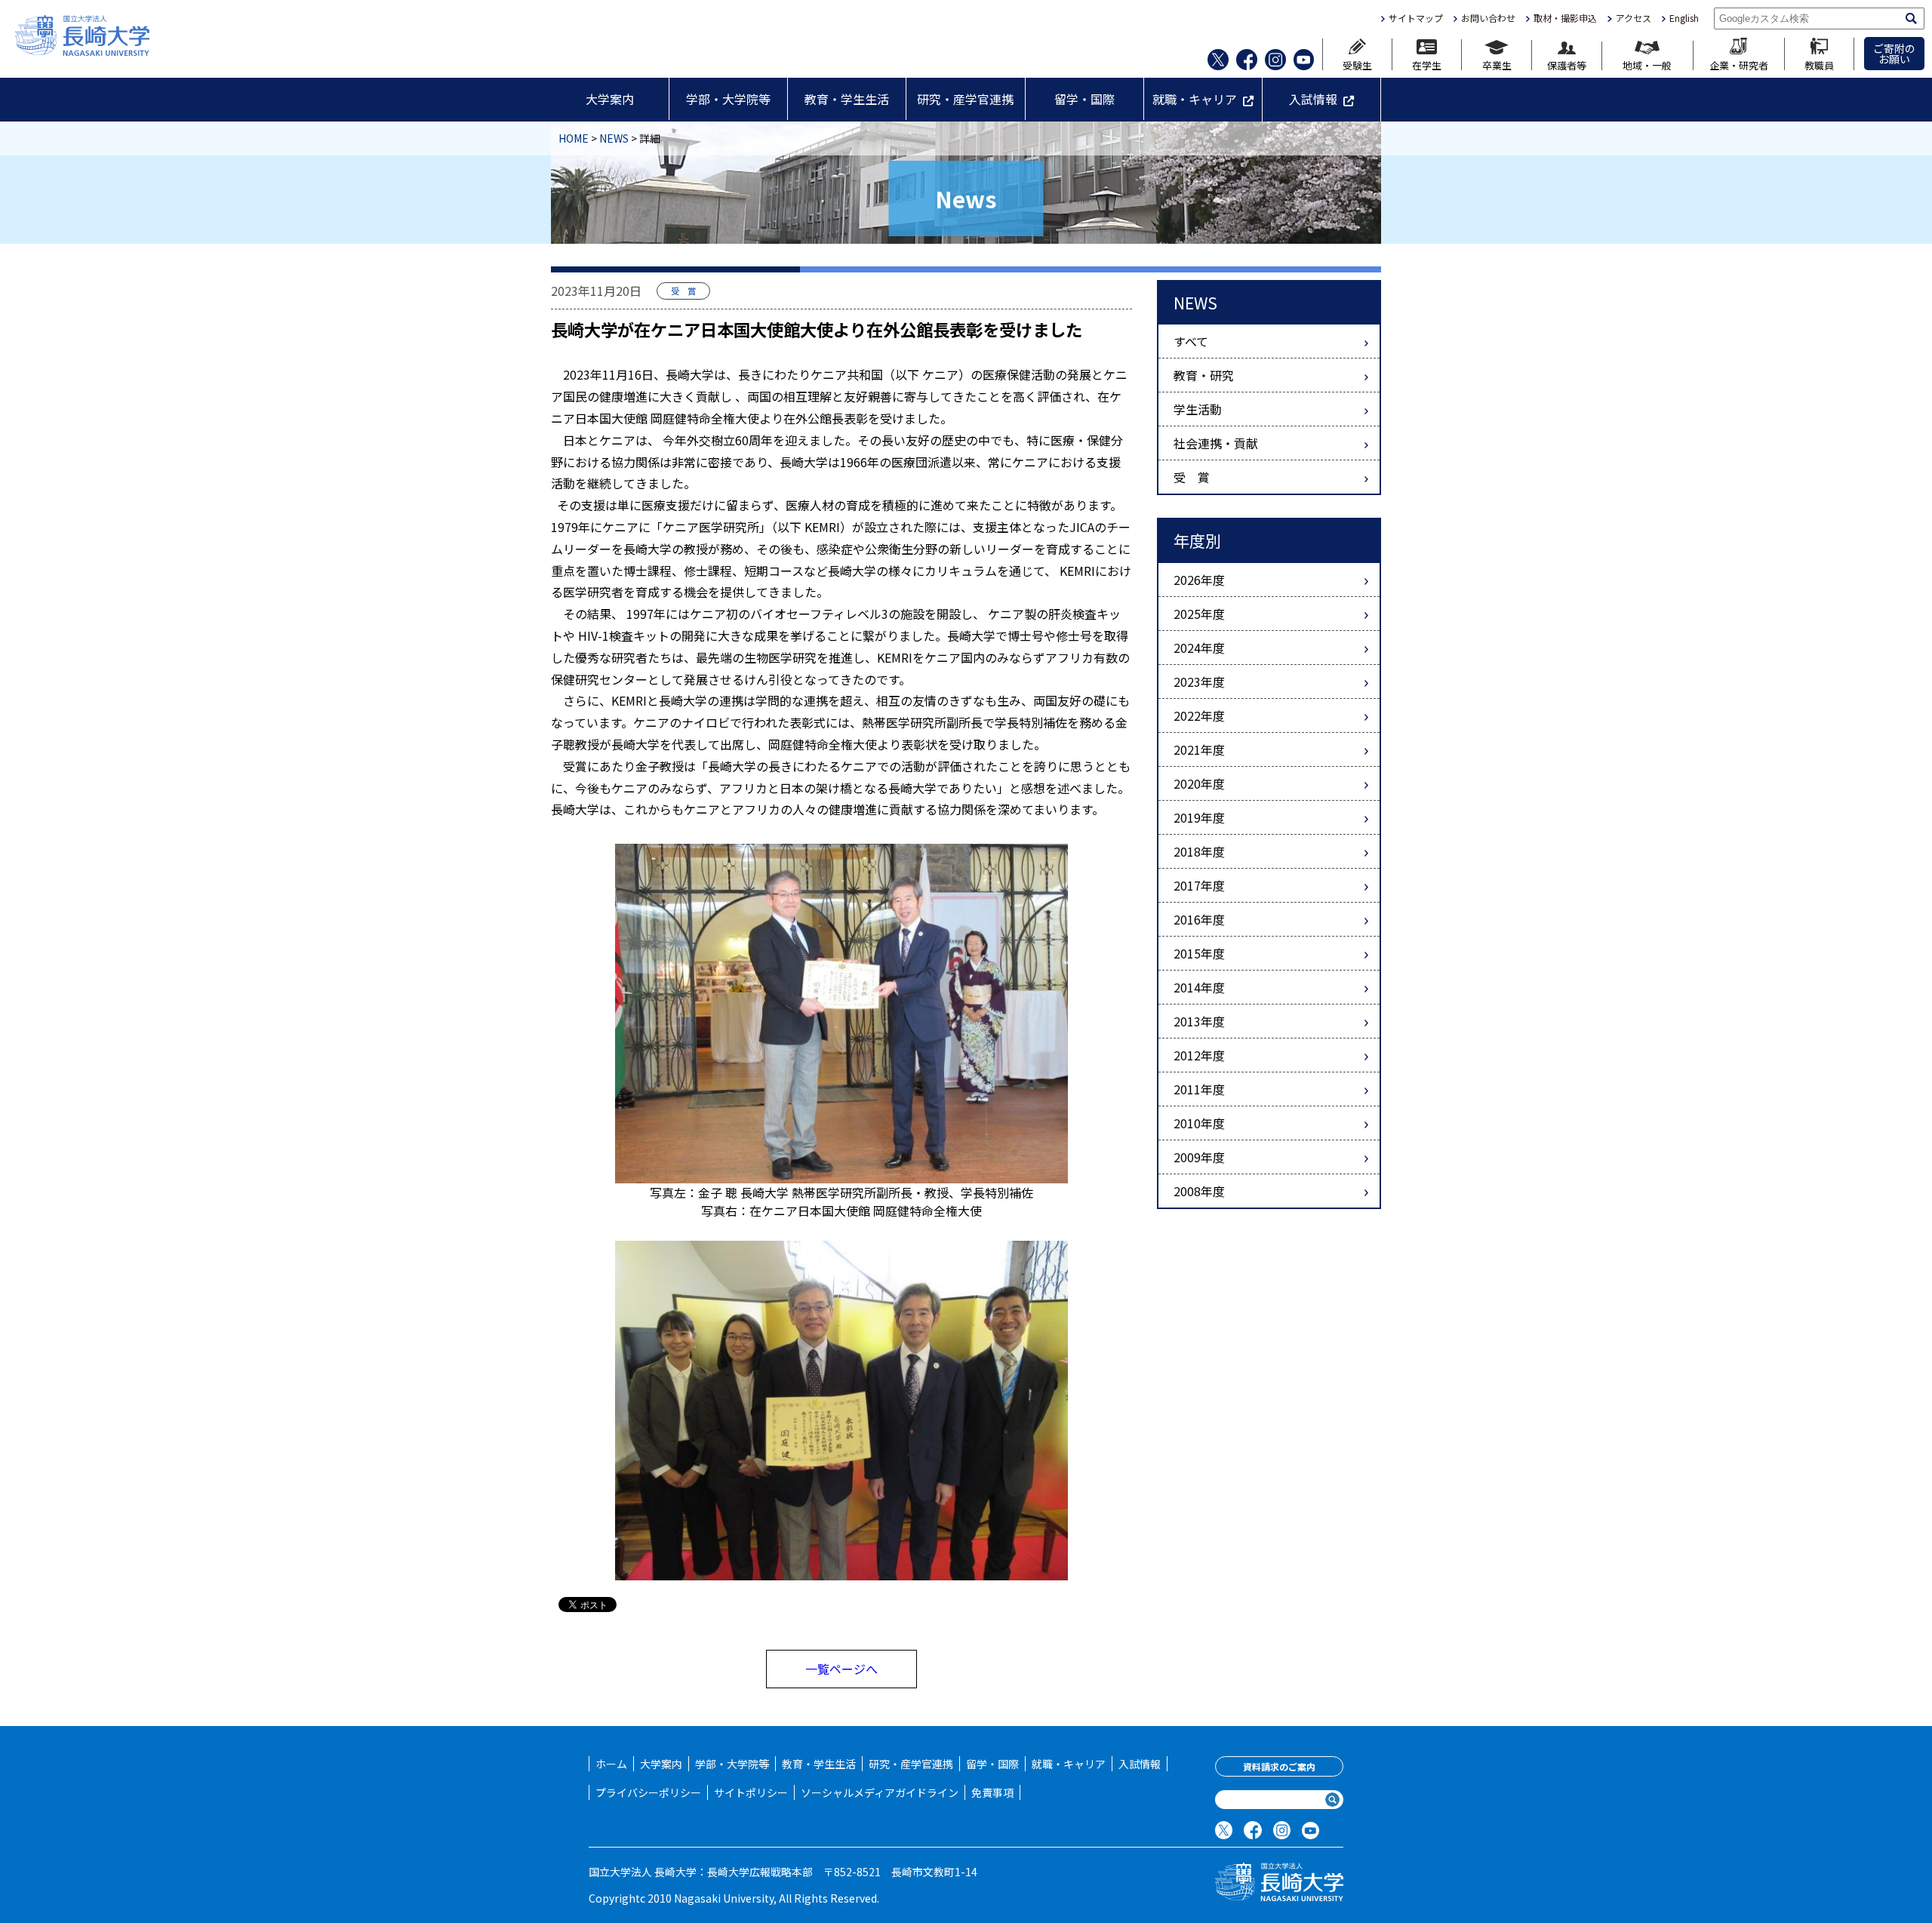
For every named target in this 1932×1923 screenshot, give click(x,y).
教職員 (1819, 64)
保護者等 (1567, 64)
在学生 (1427, 64)
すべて (1191, 341)
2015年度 (1199, 953)
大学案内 (610, 99)
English (1684, 18)
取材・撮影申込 (1565, 18)
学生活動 (1198, 409)
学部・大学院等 (728, 99)
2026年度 (1199, 580)
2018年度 (1199, 851)
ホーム (611, 1764)
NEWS (614, 138)
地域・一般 (1647, 64)
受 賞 (1192, 477)
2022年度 (1199, 715)
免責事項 (992, 1792)
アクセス (1633, 18)
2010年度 (1199, 1123)
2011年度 (1199, 1089)
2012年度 (1199, 1055)
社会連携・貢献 (1216, 443)
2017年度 (1199, 885)
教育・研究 (1204, 375)
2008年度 (1199, 1191)
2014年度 (1199, 987)
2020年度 (1199, 783)
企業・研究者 (1739, 64)
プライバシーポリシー (648, 1792)
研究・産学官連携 (965, 99)
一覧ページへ (841, 1669)
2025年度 (1199, 614)
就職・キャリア (1195, 99)
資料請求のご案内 (1279, 1766)
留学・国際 (1084, 99)
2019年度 (1199, 817)
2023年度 (1199, 682)
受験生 (1357, 64)
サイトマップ (1416, 18)
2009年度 (1199, 1157)
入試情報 (1313, 99)
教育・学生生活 (847, 99)
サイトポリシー (751, 1792)
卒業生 (1497, 64)
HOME (574, 138)
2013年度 (1199, 1021)
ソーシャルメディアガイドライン (880, 1792)
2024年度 (1199, 648)
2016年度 (1199, 919)
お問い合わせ (1488, 18)
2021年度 (1199, 749)
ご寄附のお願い (1894, 54)
